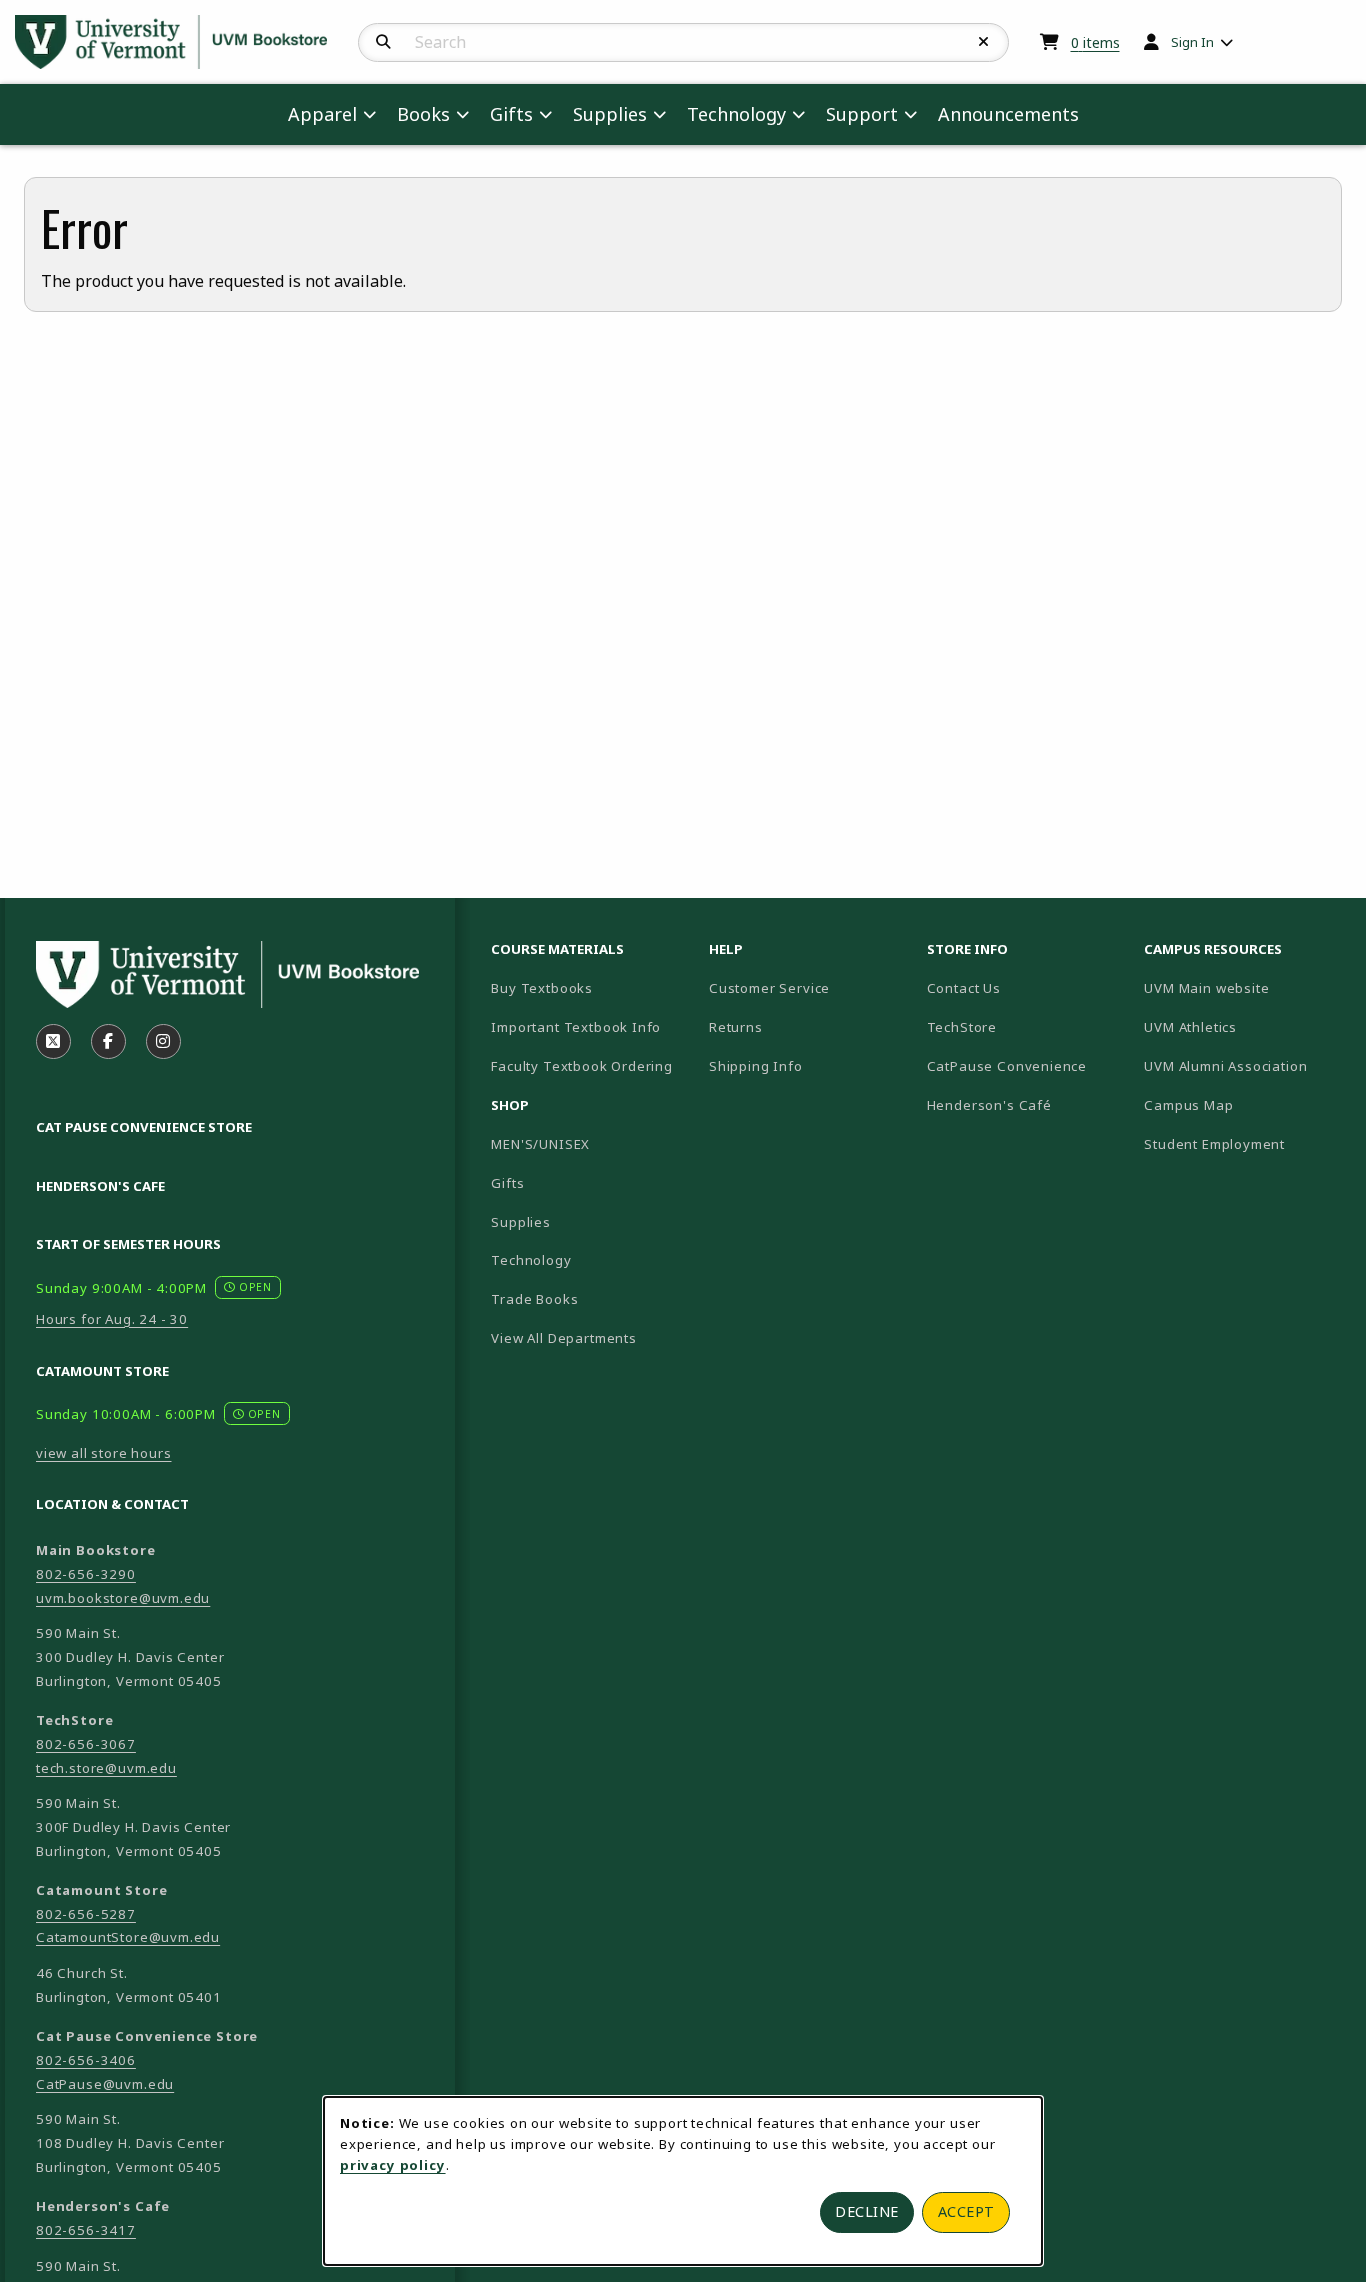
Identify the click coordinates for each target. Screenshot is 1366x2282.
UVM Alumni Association (1245, 1065)
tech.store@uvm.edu (106, 1768)
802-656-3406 (86, 2060)
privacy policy (393, 2165)
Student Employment (1245, 1143)
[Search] (383, 42)
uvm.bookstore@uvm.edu (123, 1598)
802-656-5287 (86, 1914)
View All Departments (564, 1338)
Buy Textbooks (542, 988)
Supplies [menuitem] (610, 114)
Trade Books (534, 1299)
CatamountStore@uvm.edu (128, 1937)
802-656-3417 (86, 2230)
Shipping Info (756, 1066)
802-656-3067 (86, 1744)
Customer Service (769, 988)
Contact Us (964, 988)
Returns (736, 1027)
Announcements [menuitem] (1008, 114)
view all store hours (104, 1453)
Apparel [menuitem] (322, 114)
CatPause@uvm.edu (105, 2084)
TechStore (962, 1027)
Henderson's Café (989, 1105)
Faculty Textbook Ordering (582, 1066)
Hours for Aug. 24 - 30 (112, 1319)
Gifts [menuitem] (511, 114)
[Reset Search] (984, 42)
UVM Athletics (1245, 1026)
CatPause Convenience (1007, 1066)
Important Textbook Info (576, 1027)
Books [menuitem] (423, 114)
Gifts (507, 1183)
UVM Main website (1245, 987)
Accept (966, 2211)
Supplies (521, 1222)
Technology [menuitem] (736, 114)
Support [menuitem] (862, 114)
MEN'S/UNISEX (540, 1144)
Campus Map (1245, 1104)
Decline (867, 2211)
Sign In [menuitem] (1192, 42)
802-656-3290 (86, 1574)
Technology (531, 1260)
